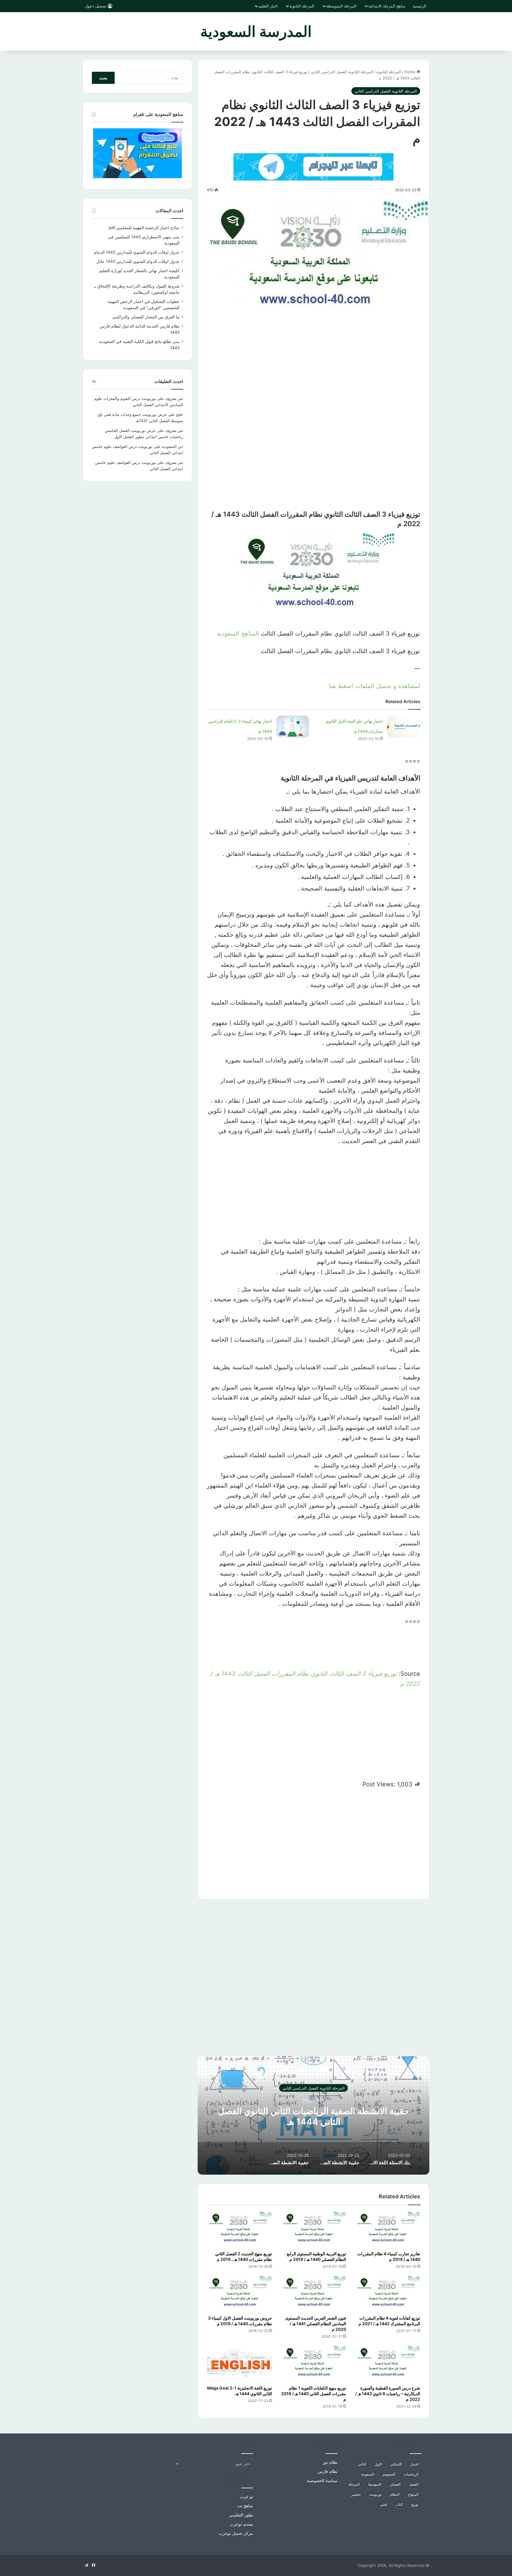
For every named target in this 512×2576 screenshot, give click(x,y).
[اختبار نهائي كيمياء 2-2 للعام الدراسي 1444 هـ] (293, 727)
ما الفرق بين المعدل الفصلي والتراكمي (146, 317)
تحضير (356, 2494)
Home (411, 72)
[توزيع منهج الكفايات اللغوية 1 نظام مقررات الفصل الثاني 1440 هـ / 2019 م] (313, 2364)
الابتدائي (396, 2464)
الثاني (362, 2464)
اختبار (414, 2464)
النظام (395, 2494)
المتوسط (375, 2484)
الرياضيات (411, 2474)
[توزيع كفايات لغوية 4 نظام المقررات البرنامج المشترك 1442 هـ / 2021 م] (388, 2294)
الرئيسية (420, 6)
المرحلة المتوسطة (341, 6)
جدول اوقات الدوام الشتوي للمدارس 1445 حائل (138, 261)
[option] (313, 2115)
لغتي (384, 2504)
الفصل (414, 2484)
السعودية (367, 2474)
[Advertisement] (313, 376)
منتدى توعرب (241, 2524)
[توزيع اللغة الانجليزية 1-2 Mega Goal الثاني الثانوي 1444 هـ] (239, 2364)
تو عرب (247, 2497)
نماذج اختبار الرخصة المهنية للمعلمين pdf (144, 228)
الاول (378, 2464)
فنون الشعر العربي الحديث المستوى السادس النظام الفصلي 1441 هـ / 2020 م (316, 2324)
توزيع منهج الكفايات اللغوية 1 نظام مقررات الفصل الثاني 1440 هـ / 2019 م (314, 2394)
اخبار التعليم (268, 6)
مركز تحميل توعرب (236, 2533)
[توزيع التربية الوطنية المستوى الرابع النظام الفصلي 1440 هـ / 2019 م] (313, 2229)
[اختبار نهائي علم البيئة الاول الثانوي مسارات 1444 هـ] (404, 727)
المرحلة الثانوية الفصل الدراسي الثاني (342, 72)
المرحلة (354, 2484)
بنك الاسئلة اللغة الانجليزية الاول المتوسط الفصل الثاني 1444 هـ (314, 2116)
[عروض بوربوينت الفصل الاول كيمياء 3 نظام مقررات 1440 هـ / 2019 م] (239, 2294)
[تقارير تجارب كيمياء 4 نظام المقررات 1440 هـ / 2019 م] (388, 2229)
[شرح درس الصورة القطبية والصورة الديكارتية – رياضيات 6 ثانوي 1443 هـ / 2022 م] (388, 2364)
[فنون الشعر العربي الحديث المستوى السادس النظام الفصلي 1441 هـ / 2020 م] (313, 2294)
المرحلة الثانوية (302, 6)
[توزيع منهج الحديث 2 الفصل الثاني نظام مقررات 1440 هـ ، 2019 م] (239, 2229)
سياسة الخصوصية (322, 2481)
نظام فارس (328, 2471)
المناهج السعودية (238, 633)
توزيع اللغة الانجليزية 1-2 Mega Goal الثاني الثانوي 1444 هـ (240, 2391)
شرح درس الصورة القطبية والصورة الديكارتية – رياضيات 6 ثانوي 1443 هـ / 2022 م (388, 2394)
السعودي (389, 2474)
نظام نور (330, 2462)
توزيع (415, 2504)
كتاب (399, 2504)
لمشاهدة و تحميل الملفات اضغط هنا (375, 686)
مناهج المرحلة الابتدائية (387, 6)
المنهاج (413, 2494)
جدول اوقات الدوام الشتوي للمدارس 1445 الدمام (137, 252)
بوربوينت (375, 2494)
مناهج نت (245, 2506)
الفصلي (395, 2484)
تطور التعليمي (241, 2515)
